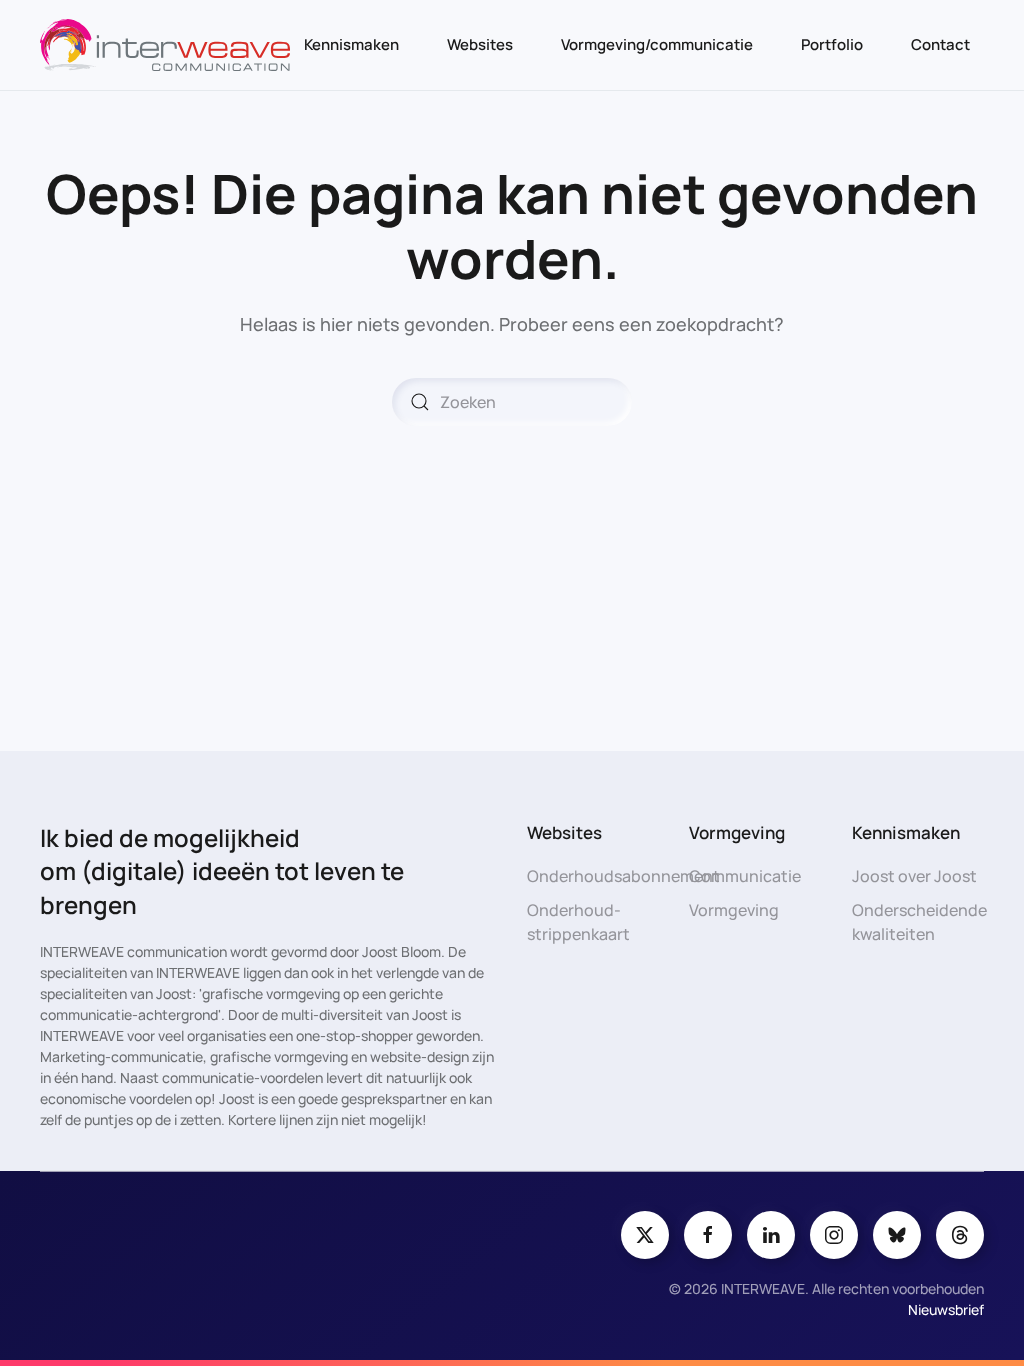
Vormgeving (734, 910)
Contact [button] (940, 44)
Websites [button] (480, 44)
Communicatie (745, 876)
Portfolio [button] (832, 44)
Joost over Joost (914, 876)
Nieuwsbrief (946, 1309)
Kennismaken (351, 44)
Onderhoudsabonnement (623, 876)
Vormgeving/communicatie (657, 44)
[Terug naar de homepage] (165, 45)
